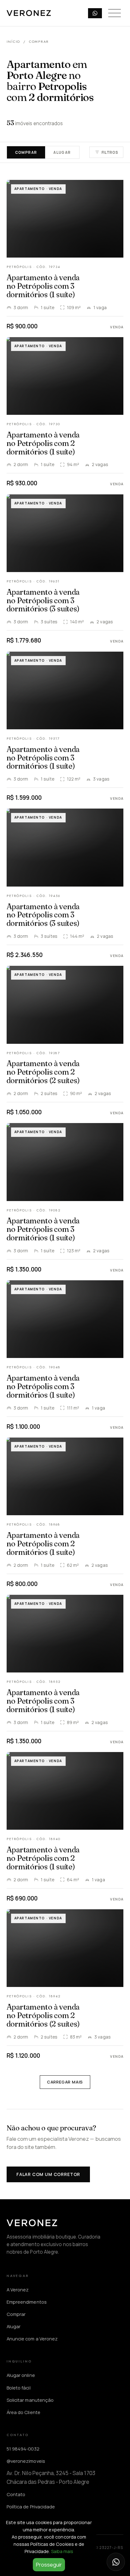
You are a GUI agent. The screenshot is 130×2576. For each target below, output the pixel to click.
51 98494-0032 (23, 2449)
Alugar (62, 152)
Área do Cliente (24, 2412)
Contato (16, 2494)
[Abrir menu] (115, 13)
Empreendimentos (27, 2302)
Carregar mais (65, 2082)
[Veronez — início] (29, 13)
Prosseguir (49, 2565)
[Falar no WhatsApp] (116, 2562)
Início (13, 42)
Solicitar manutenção (30, 2400)
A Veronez (18, 2289)
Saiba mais (62, 2551)
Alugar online (21, 2375)
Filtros (110, 152)
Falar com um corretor (48, 2174)
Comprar (26, 152)
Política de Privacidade (31, 2506)
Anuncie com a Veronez (32, 2339)
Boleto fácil (19, 2388)
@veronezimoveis (26, 2461)
